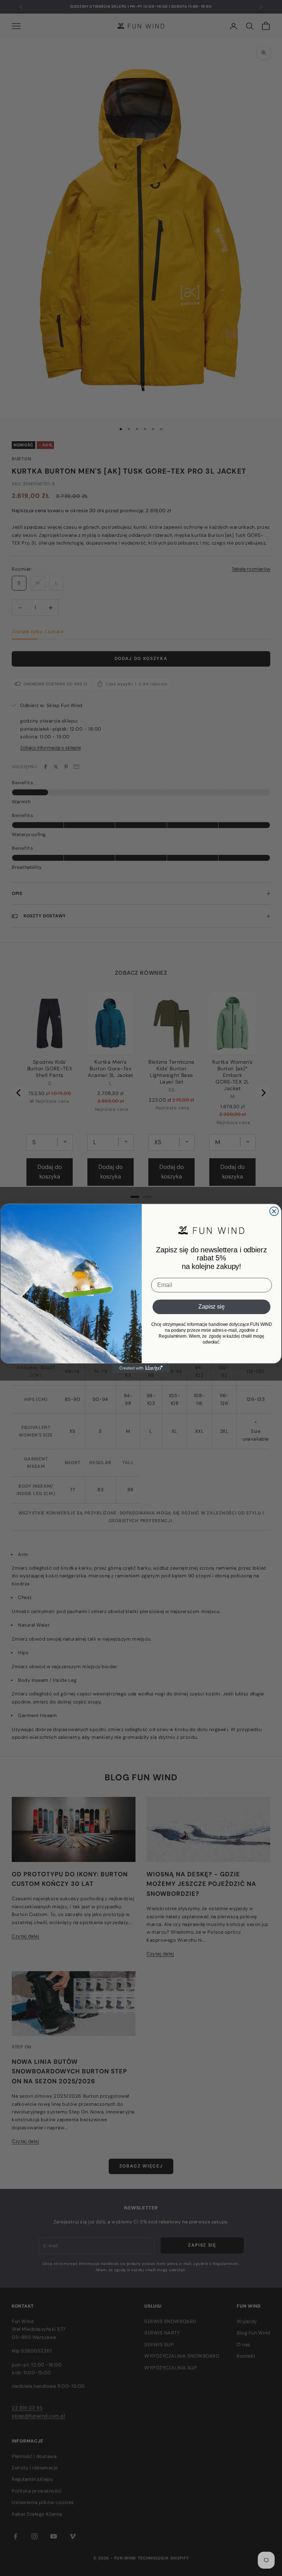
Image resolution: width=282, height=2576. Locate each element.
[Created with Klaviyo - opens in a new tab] (141, 1369)
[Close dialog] (274, 1211)
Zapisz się (211, 1307)
